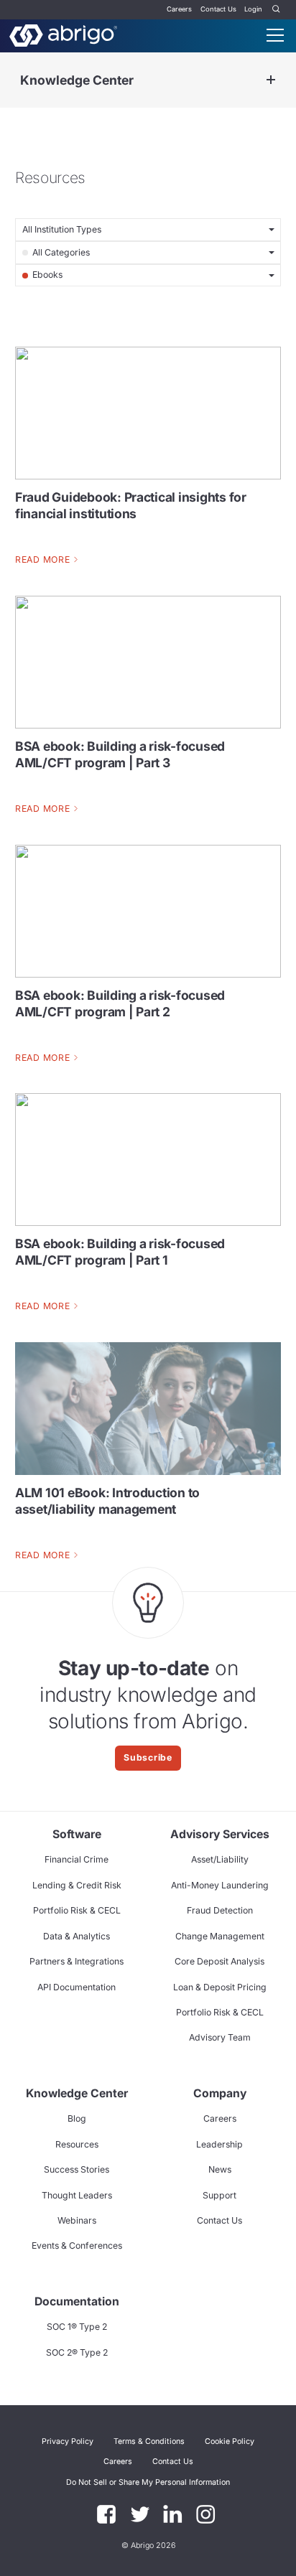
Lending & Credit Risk (77, 1885)
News (220, 2169)
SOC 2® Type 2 (77, 2352)
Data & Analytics (77, 1936)
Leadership (219, 2144)
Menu (275, 35)
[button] (148, 2482)
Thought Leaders (77, 2195)
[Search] (277, 10)
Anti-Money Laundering (220, 1885)
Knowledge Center (77, 80)
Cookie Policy (230, 2441)
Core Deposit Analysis (219, 1961)
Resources (77, 2144)
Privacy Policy (68, 2441)
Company (220, 2093)
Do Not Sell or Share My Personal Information (148, 2482)
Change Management (220, 1936)
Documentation (77, 2301)
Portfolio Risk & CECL (77, 1910)
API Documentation (77, 1987)
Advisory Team (220, 2037)
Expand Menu (271, 80)
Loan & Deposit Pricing (220, 1987)
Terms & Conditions (149, 2441)
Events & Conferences (77, 2245)
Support (219, 2195)
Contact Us (218, 9)
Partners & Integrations (77, 1961)
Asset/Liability (220, 1859)
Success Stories (77, 2169)
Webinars (77, 2220)
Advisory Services (220, 1834)
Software (77, 1834)
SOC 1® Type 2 (77, 2327)
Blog (77, 2118)
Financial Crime (77, 1859)
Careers (179, 9)
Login (253, 9)
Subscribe (148, 1757)
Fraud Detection (220, 1910)
